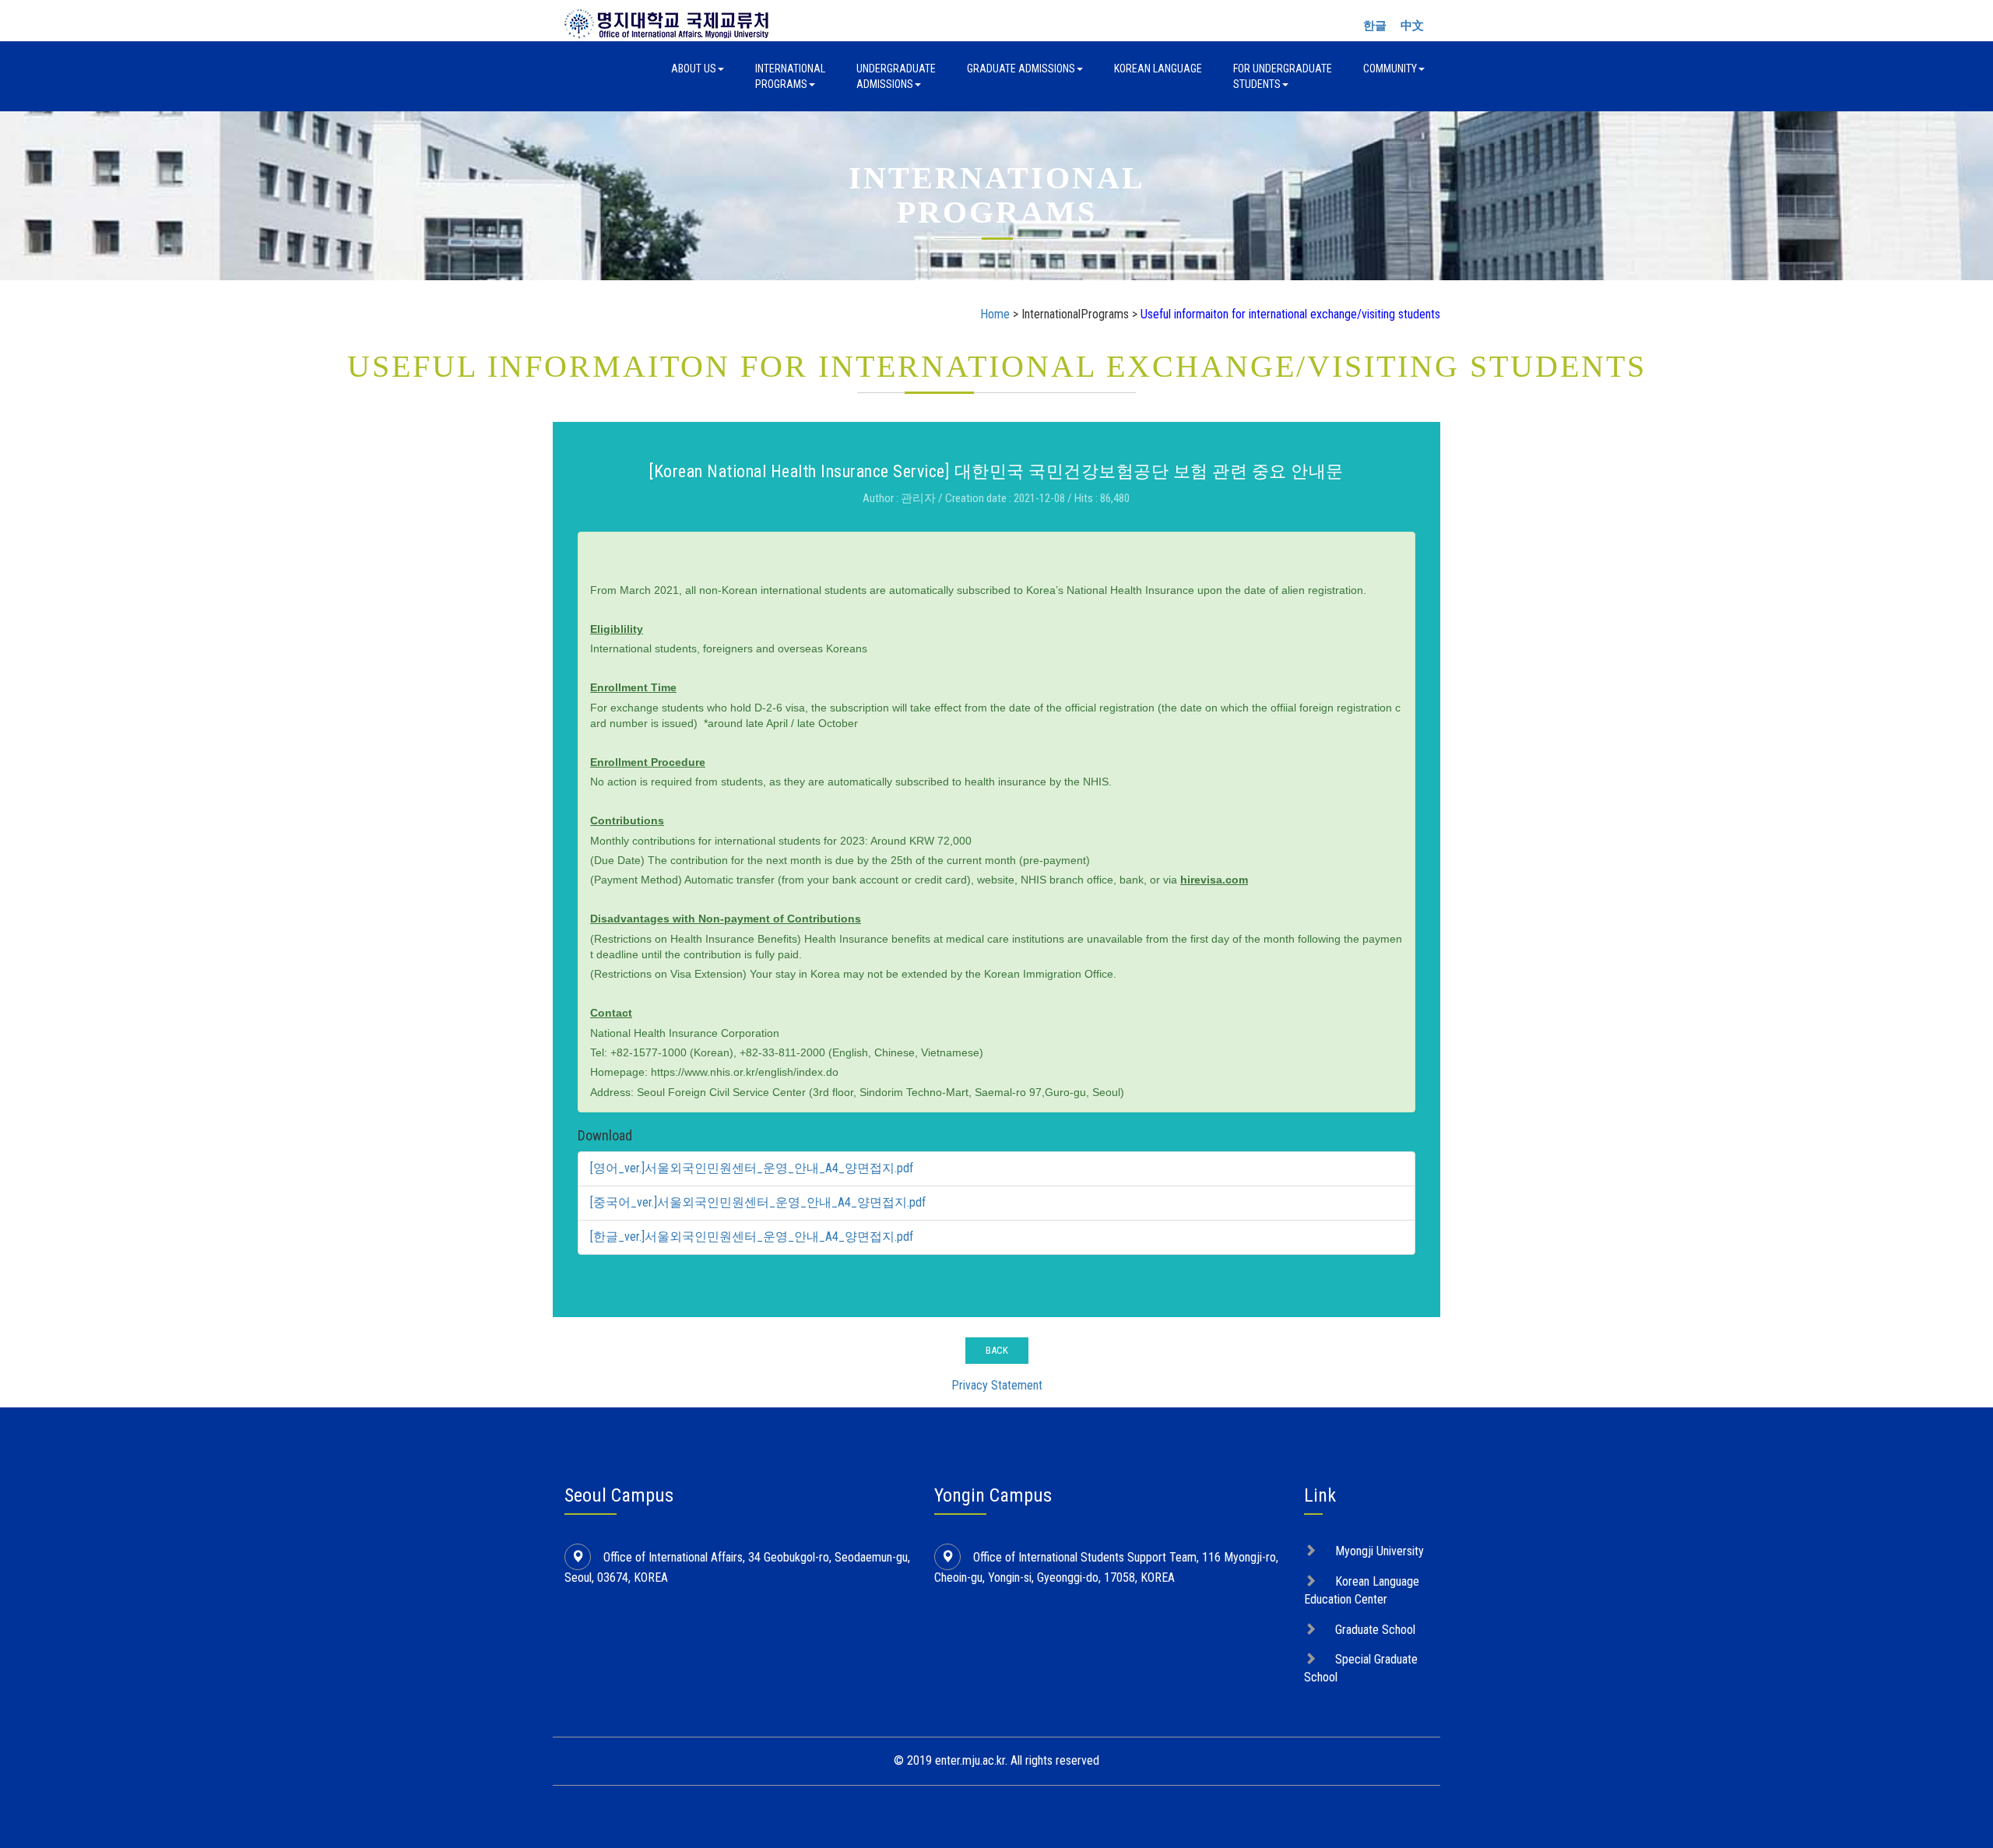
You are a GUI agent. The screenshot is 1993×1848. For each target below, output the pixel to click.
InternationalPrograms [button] (790, 76)
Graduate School (1375, 1630)
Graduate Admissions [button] (1021, 69)
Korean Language (1158, 69)
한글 (1375, 26)
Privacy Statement (997, 1385)
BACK (997, 1350)
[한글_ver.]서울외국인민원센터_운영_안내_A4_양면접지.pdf (752, 1237)
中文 (1412, 26)
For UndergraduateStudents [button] (1283, 76)
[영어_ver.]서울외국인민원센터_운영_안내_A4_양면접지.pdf (752, 1168)
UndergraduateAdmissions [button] (896, 76)
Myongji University (1380, 1551)
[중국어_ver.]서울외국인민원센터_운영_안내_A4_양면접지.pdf (758, 1202)
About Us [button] (694, 69)
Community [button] (1390, 69)
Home (995, 314)
